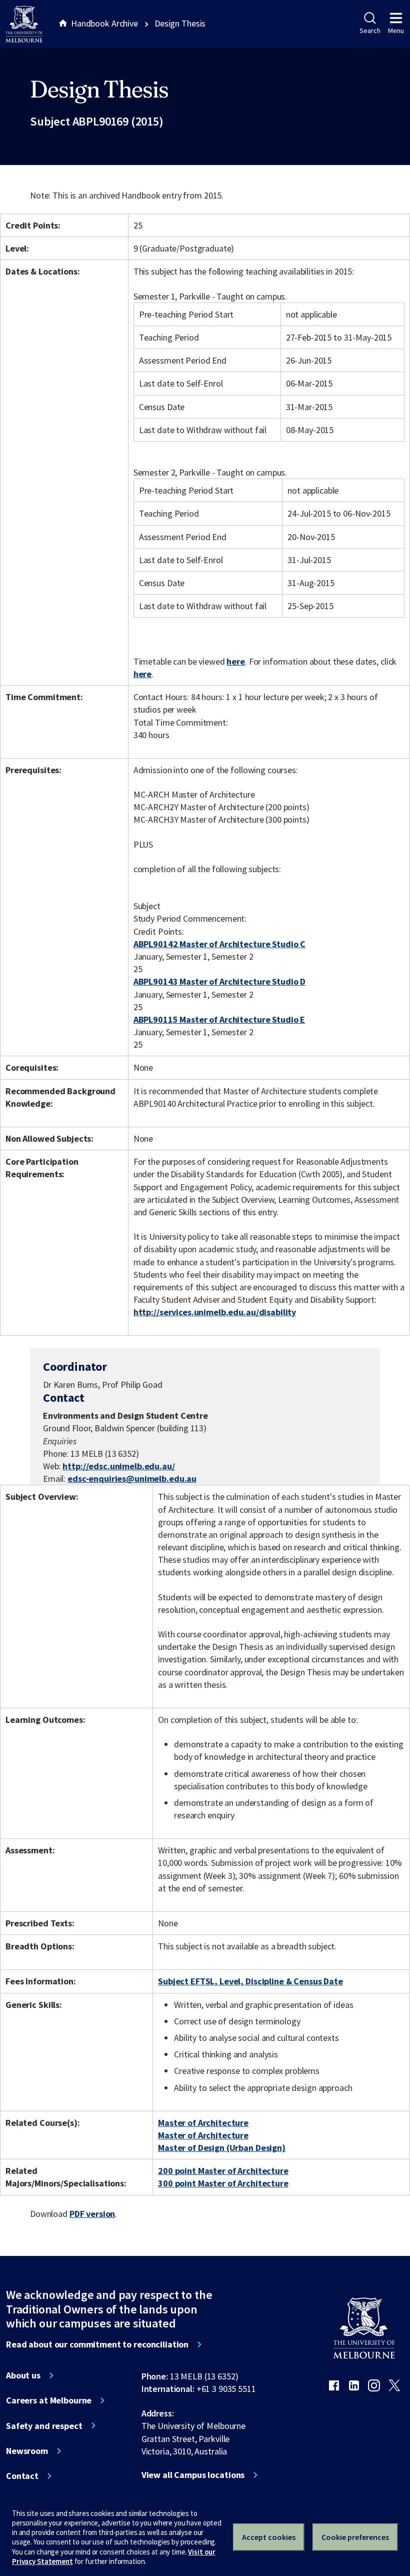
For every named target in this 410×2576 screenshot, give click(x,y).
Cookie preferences (355, 2537)
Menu (396, 31)
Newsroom (27, 2451)
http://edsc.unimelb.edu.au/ (118, 1466)
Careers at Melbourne (49, 2400)
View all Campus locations (193, 2475)
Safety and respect (44, 2426)
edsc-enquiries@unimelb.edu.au (132, 1479)
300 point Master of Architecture (223, 2183)
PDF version (92, 2214)
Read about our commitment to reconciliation (97, 2344)
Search (370, 31)
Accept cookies (269, 2537)
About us (23, 2375)
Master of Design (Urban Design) (222, 2148)
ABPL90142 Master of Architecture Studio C (219, 944)
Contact (22, 2476)
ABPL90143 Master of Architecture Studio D (219, 981)
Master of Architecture (203, 2123)
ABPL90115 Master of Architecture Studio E (219, 1019)
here (235, 661)
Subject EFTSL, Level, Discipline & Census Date (250, 1981)
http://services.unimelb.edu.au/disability (215, 1312)
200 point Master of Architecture (223, 2171)
